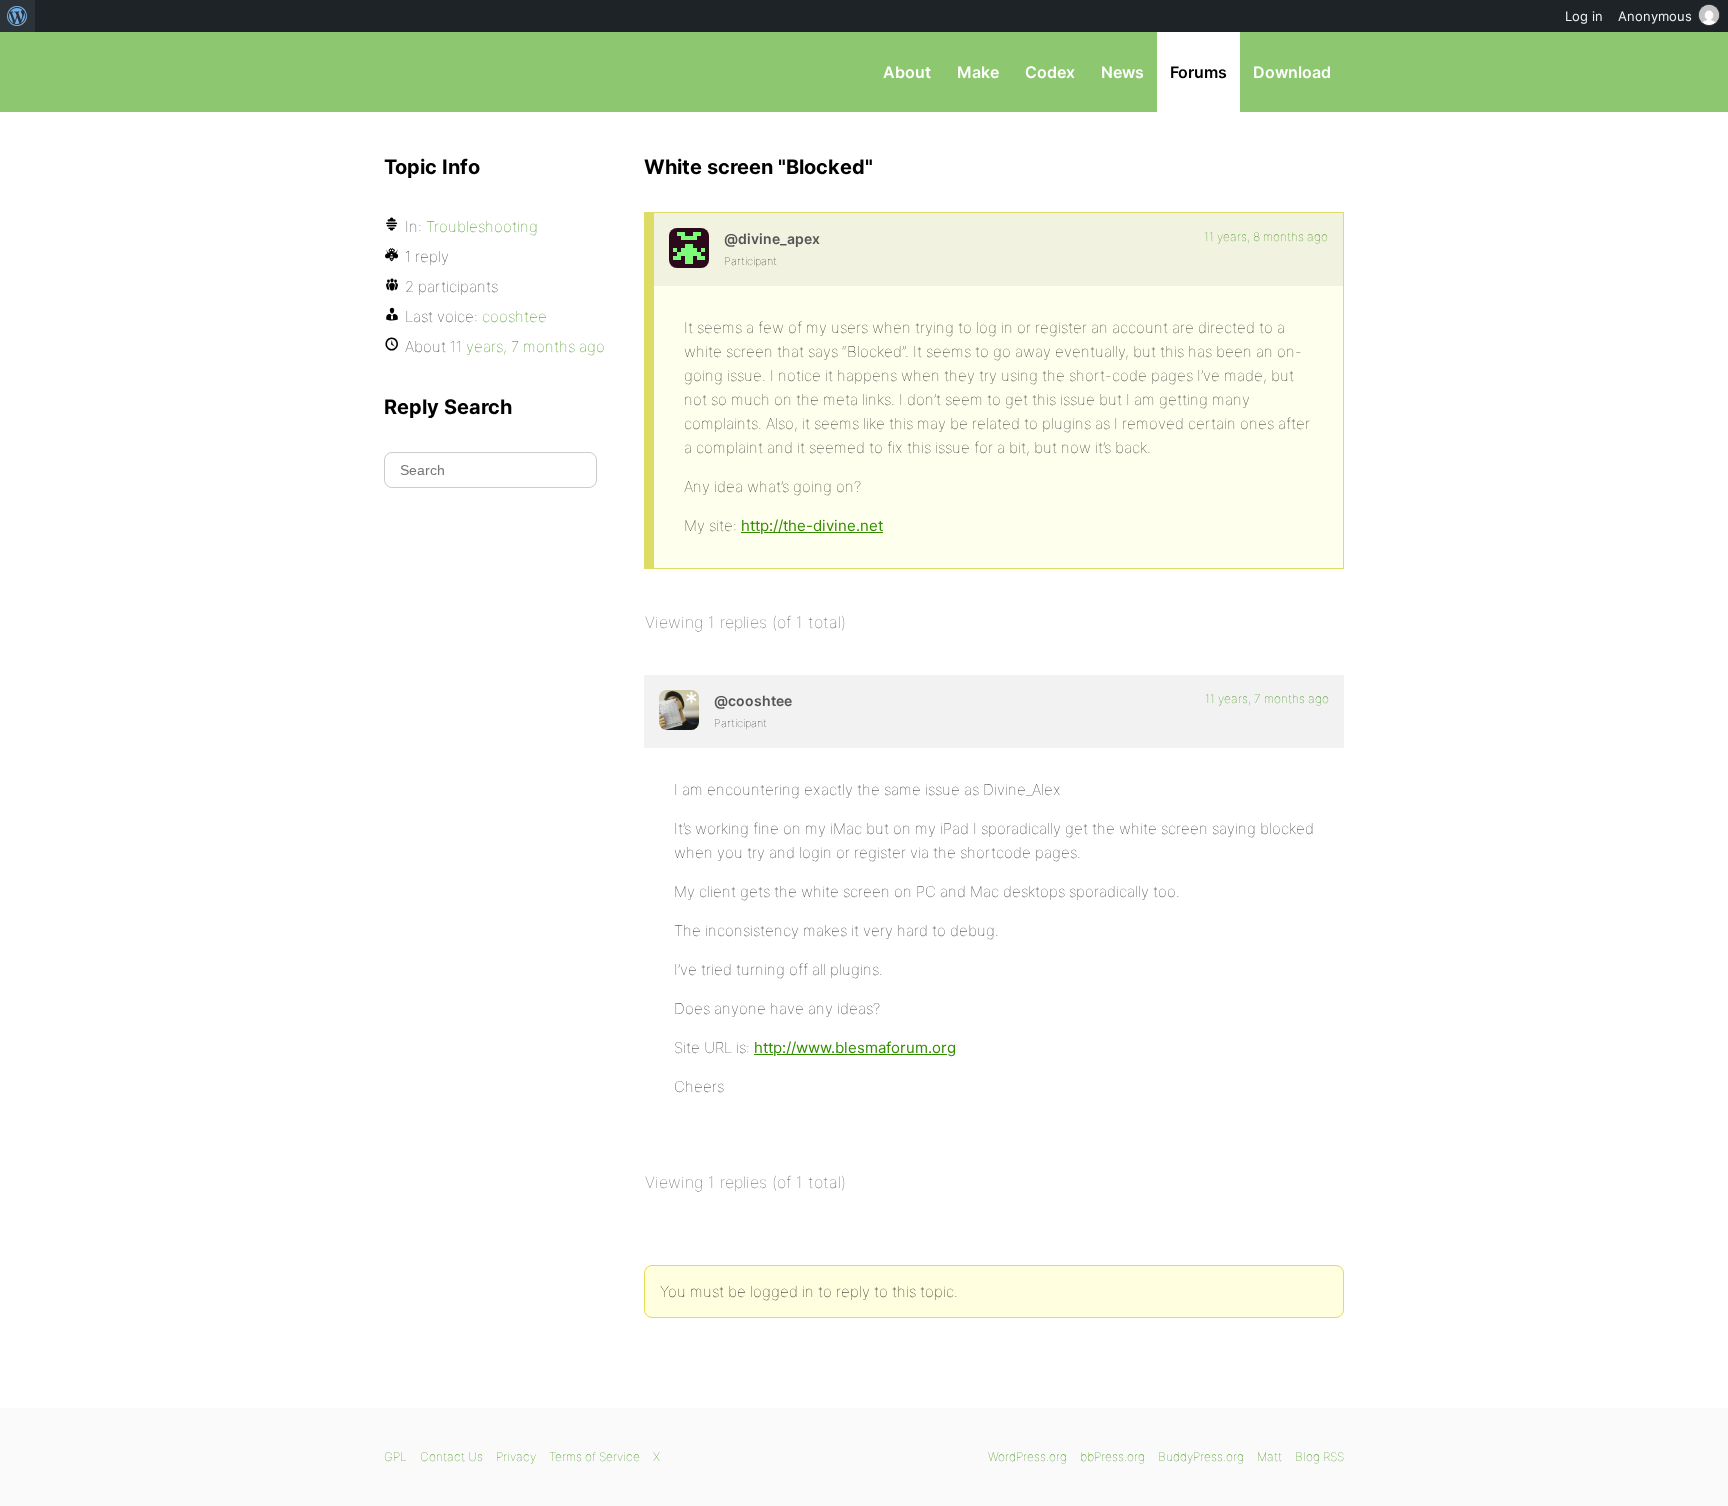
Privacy (516, 1456)
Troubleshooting (482, 226)
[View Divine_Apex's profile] (689, 248)
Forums (1198, 72)
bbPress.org (488, 72)
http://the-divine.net (812, 525)
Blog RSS (1319, 1456)
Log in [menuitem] (1584, 16)
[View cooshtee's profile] (679, 710)
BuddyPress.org (1201, 1456)
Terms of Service (594, 1456)
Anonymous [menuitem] (1655, 16)
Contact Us (451, 1456)
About (907, 72)
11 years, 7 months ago (1267, 698)
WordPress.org (1027, 1456)
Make (978, 72)
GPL (395, 1456)
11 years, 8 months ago (1266, 236)
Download (1292, 72)
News (1122, 72)
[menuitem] (17, 16)
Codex (1050, 72)
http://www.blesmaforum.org (855, 1047)
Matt (1269, 1456)
